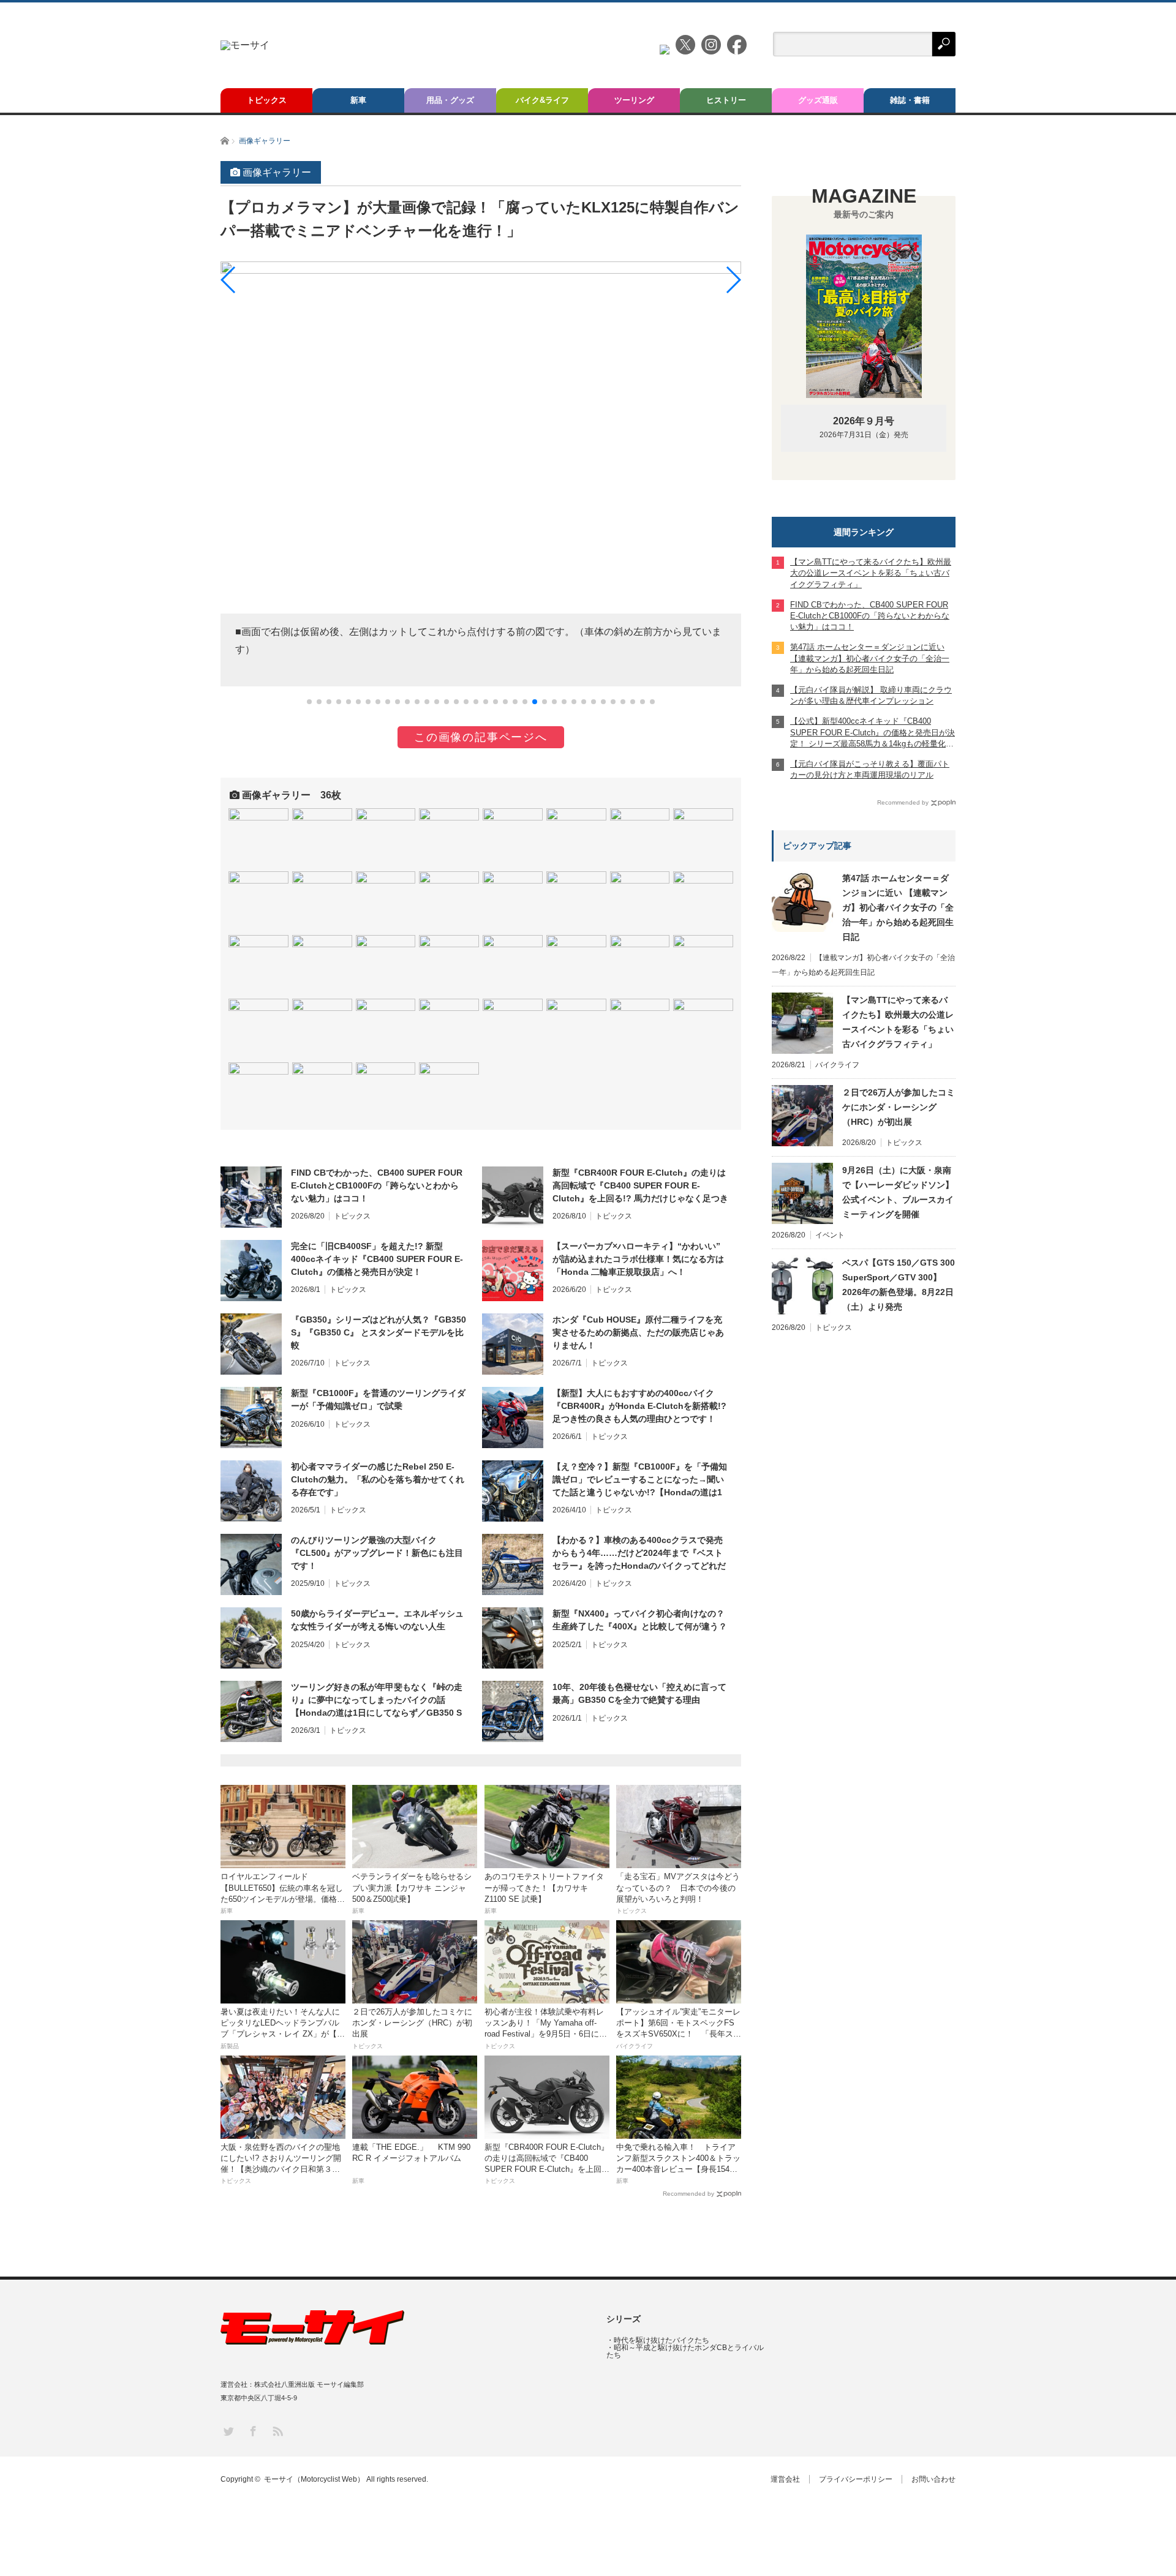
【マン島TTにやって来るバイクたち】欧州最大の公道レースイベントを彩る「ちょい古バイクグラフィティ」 (898, 1022)
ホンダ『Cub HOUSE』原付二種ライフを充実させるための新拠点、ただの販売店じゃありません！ (638, 1332)
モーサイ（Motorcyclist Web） (314, 2479)
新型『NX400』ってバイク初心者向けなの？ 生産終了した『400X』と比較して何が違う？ (640, 1620)
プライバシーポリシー (856, 2479)
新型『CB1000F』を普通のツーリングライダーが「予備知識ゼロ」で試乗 (378, 1399)
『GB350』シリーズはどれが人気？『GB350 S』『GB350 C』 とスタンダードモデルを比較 (379, 1332)
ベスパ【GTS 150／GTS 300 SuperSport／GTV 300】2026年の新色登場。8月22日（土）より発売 (899, 1285)
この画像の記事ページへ (481, 737)
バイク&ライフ (542, 100)
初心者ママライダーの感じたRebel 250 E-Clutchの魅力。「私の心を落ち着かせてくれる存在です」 (378, 1479)
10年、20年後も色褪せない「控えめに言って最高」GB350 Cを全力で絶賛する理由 (639, 1693)
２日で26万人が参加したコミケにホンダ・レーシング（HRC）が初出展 (899, 1107)
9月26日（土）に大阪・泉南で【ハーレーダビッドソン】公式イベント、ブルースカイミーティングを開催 (898, 1192)
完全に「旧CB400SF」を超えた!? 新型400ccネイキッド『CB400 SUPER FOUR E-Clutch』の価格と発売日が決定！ (377, 1259)
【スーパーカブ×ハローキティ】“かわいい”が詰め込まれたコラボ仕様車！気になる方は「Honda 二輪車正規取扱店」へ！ (638, 1259)
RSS (277, 2431)
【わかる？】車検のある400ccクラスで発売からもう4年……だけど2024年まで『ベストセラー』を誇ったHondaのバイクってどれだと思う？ (639, 1553)
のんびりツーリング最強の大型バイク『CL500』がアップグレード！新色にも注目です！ (377, 1553)
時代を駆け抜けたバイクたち (661, 2340)
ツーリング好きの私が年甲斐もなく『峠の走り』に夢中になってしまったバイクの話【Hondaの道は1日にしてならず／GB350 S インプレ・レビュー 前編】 (377, 1700)
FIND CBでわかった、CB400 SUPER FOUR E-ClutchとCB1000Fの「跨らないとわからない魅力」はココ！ (377, 1185)
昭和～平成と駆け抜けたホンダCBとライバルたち (685, 2351)
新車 (358, 100)
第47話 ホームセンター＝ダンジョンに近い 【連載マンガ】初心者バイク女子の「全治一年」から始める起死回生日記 (898, 907)
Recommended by (688, 2194)
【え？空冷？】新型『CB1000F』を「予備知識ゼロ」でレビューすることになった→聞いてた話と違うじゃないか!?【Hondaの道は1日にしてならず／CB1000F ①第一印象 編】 (640, 1480)
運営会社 (785, 2479)
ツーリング (634, 100)
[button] (309, 702)
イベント (830, 1235)
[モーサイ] (245, 45)
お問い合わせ (933, 2479)
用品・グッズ (450, 100)
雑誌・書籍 (910, 100)
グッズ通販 (818, 100)
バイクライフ (837, 1065)
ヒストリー (726, 100)
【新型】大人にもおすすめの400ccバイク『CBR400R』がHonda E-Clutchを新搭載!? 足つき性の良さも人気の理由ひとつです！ (639, 1406)
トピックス (267, 100)
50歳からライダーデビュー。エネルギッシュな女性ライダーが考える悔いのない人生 (377, 1620)
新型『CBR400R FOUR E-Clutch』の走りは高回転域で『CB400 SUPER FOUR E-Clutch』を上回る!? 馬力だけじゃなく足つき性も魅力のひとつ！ (640, 1186)
